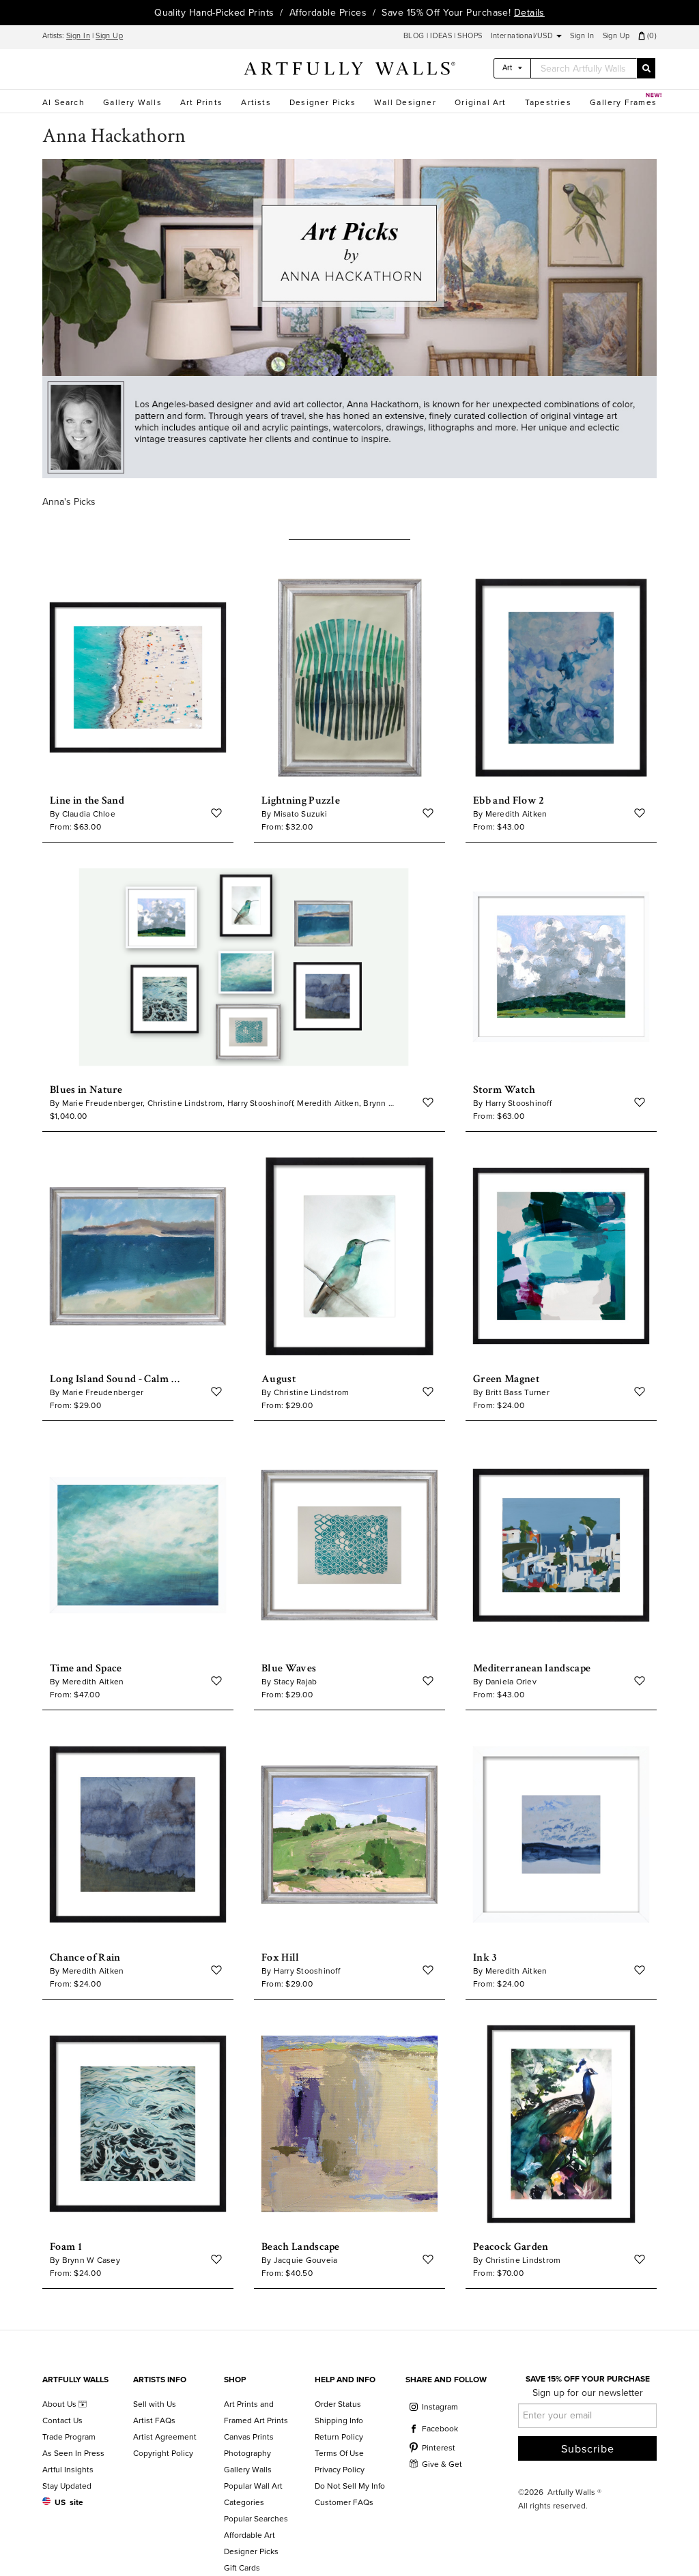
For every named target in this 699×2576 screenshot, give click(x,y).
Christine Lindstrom (312, 1392)
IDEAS (441, 36)
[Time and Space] (138, 1546)
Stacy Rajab (296, 1682)
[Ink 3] (561, 1835)
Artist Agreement (165, 2437)
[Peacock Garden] (561, 2124)
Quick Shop (138, 774)
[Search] (646, 68)
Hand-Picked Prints (232, 13)
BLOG (415, 36)
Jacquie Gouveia (306, 2260)
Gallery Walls (132, 102)
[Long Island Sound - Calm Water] (138, 1256)
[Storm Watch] (561, 967)
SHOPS (470, 36)
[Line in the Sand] (138, 678)
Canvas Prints (249, 2437)
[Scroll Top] (670, 2547)
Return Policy (339, 2437)
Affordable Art (249, 2535)
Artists (256, 102)
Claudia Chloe (89, 814)
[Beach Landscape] (349, 2124)
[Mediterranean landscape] (561, 1546)
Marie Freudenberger (103, 1392)
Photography (247, 2453)
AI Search (63, 102)
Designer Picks (323, 102)
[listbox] (512, 68)
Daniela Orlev (511, 1682)
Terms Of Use (339, 2453)
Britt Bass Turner (517, 1392)
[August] (349, 1256)
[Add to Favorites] (216, 813)
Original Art (480, 102)
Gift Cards (242, 2568)
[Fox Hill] (349, 1835)
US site (69, 2502)
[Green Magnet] (561, 1256)
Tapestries (548, 102)
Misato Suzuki (300, 814)
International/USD (523, 36)
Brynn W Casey (91, 2260)
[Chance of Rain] (138, 1835)
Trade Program (69, 2437)
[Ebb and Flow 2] (561, 678)
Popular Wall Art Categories (253, 2494)
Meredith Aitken (516, 814)
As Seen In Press (73, 2453)
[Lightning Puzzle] (349, 678)
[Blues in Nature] (244, 967)
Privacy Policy (340, 2470)
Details (529, 13)
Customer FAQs (344, 2502)
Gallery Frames (623, 102)
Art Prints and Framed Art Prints (256, 2412)
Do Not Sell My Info (350, 2486)
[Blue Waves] (349, 1546)
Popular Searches (256, 2519)
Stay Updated (67, 2486)
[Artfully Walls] (350, 71)
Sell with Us (155, 2404)
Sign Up (109, 36)
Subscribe (588, 2449)
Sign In (78, 36)
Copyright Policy (163, 2453)
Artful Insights (68, 2470)
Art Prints (201, 102)
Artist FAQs (154, 2420)
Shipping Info (339, 2420)
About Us (60, 2404)
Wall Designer (405, 102)
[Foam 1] (138, 2124)
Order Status (338, 2404)
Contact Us (62, 2420)
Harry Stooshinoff (518, 1103)
